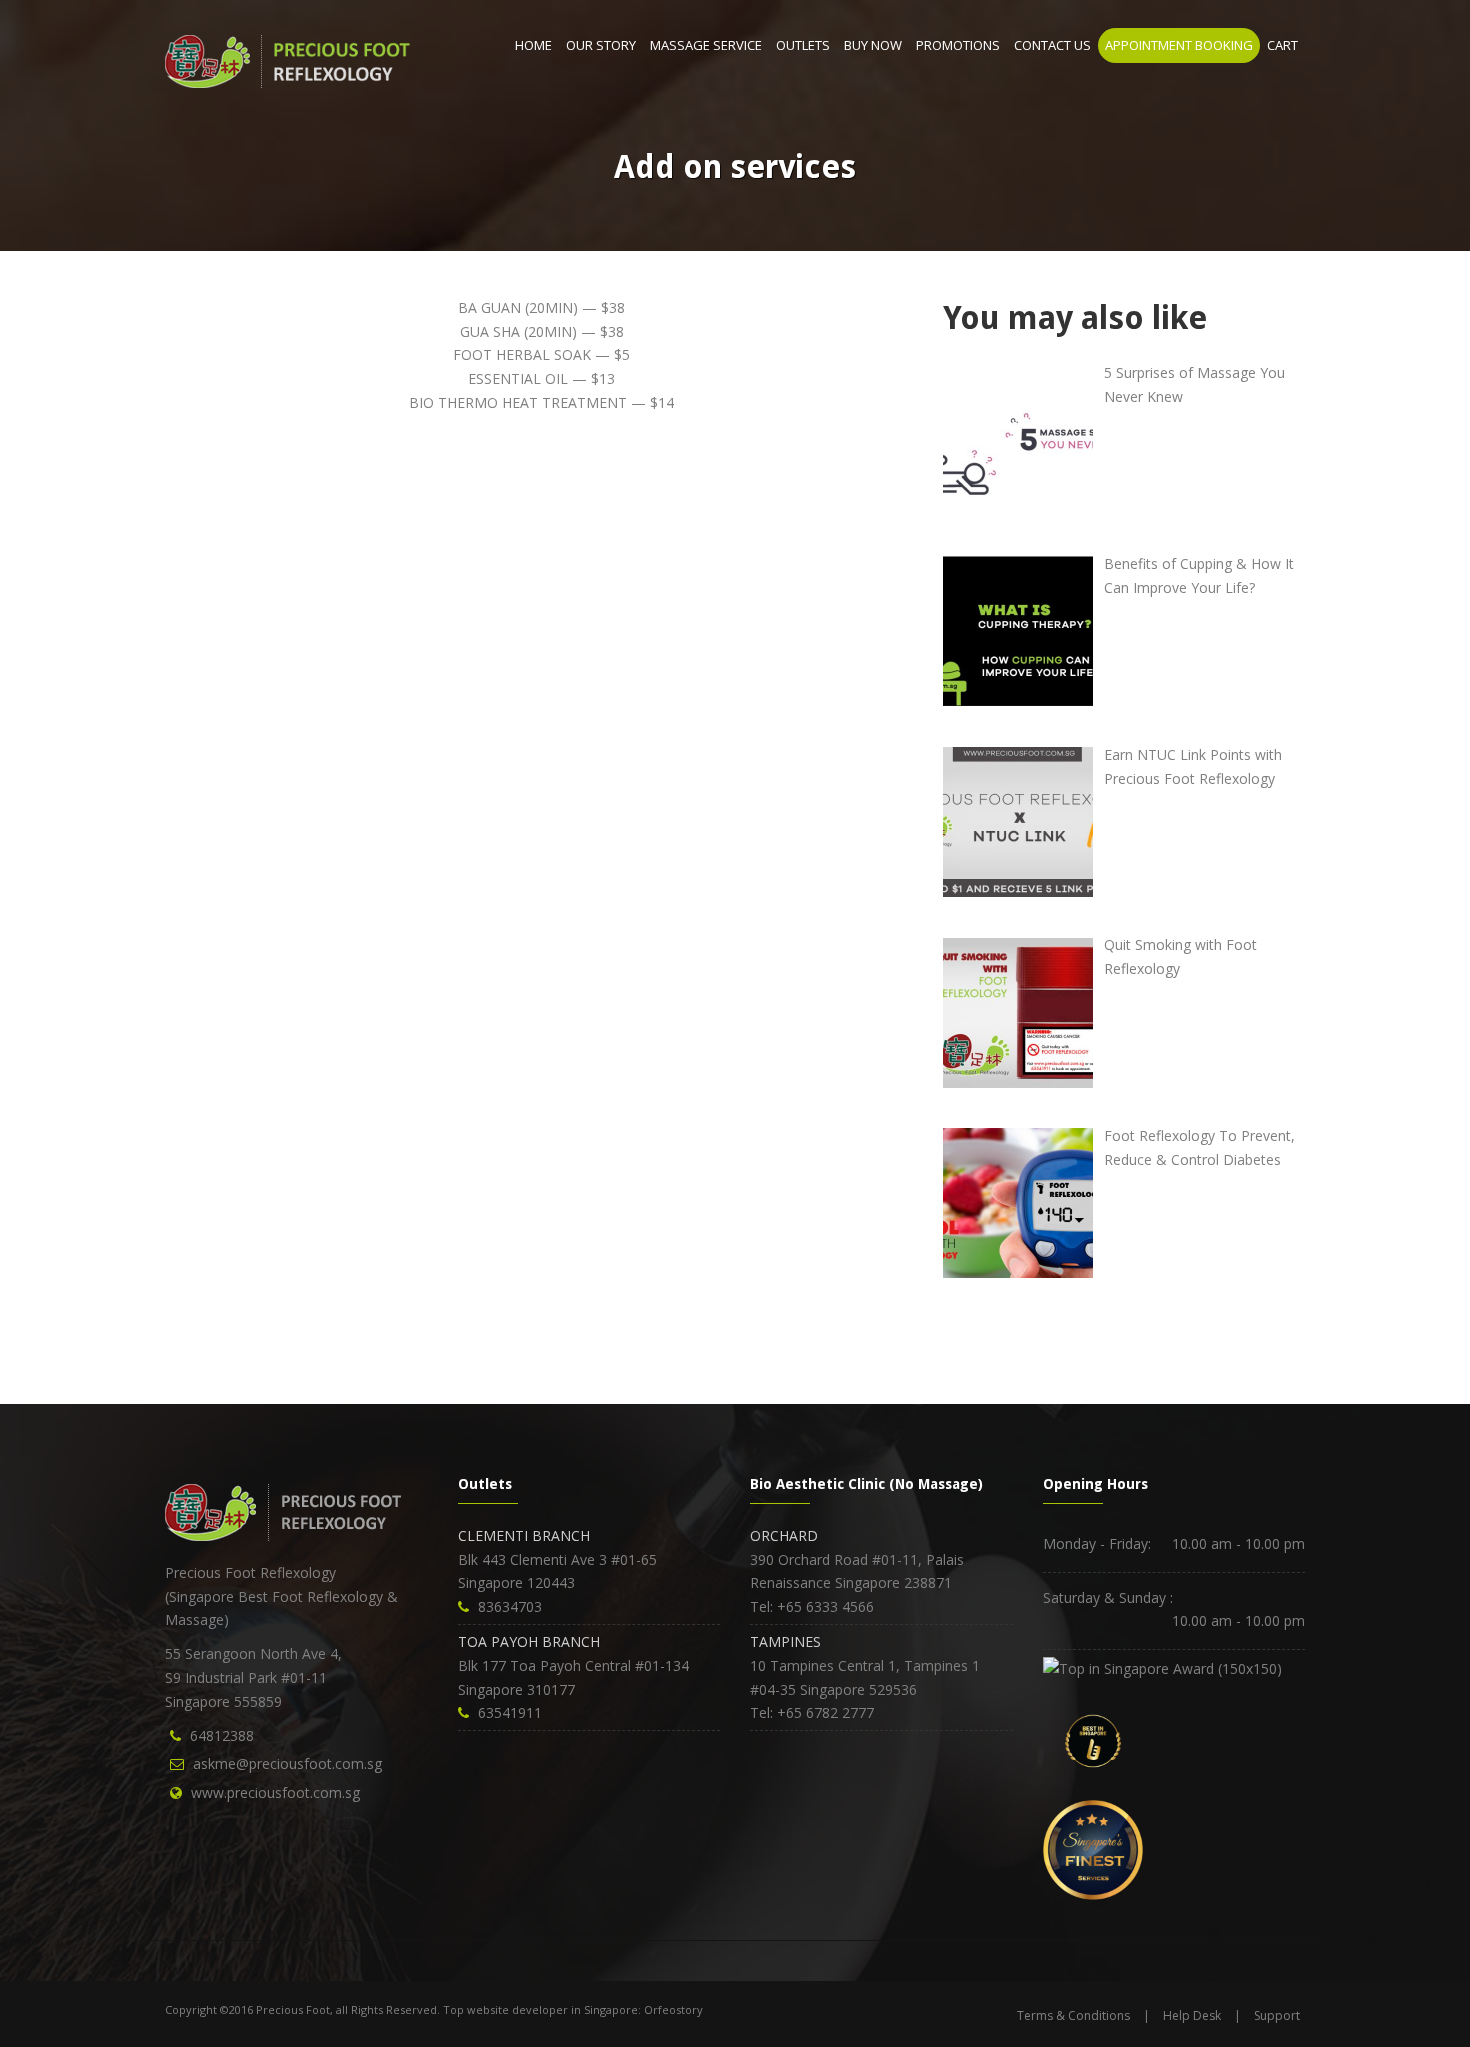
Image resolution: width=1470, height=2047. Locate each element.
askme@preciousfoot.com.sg (287, 1763)
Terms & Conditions (1073, 2015)
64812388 (222, 1735)
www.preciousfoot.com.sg (275, 1792)
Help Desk (1192, 2015)
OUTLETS (803, 45)
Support (1277, 2015)
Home (533, 45)
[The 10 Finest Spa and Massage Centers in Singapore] (1093, 1848)
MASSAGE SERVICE (706, 45)
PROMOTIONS (958, 45)
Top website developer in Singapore (540, 2009)
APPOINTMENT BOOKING (1179, 45)
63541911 (510, 1712)
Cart (1282, 45)
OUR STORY (601, 45)
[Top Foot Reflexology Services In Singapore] (1162, 1666)
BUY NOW (873, 45)
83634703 (510, 1606)
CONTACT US (1052, 45)
